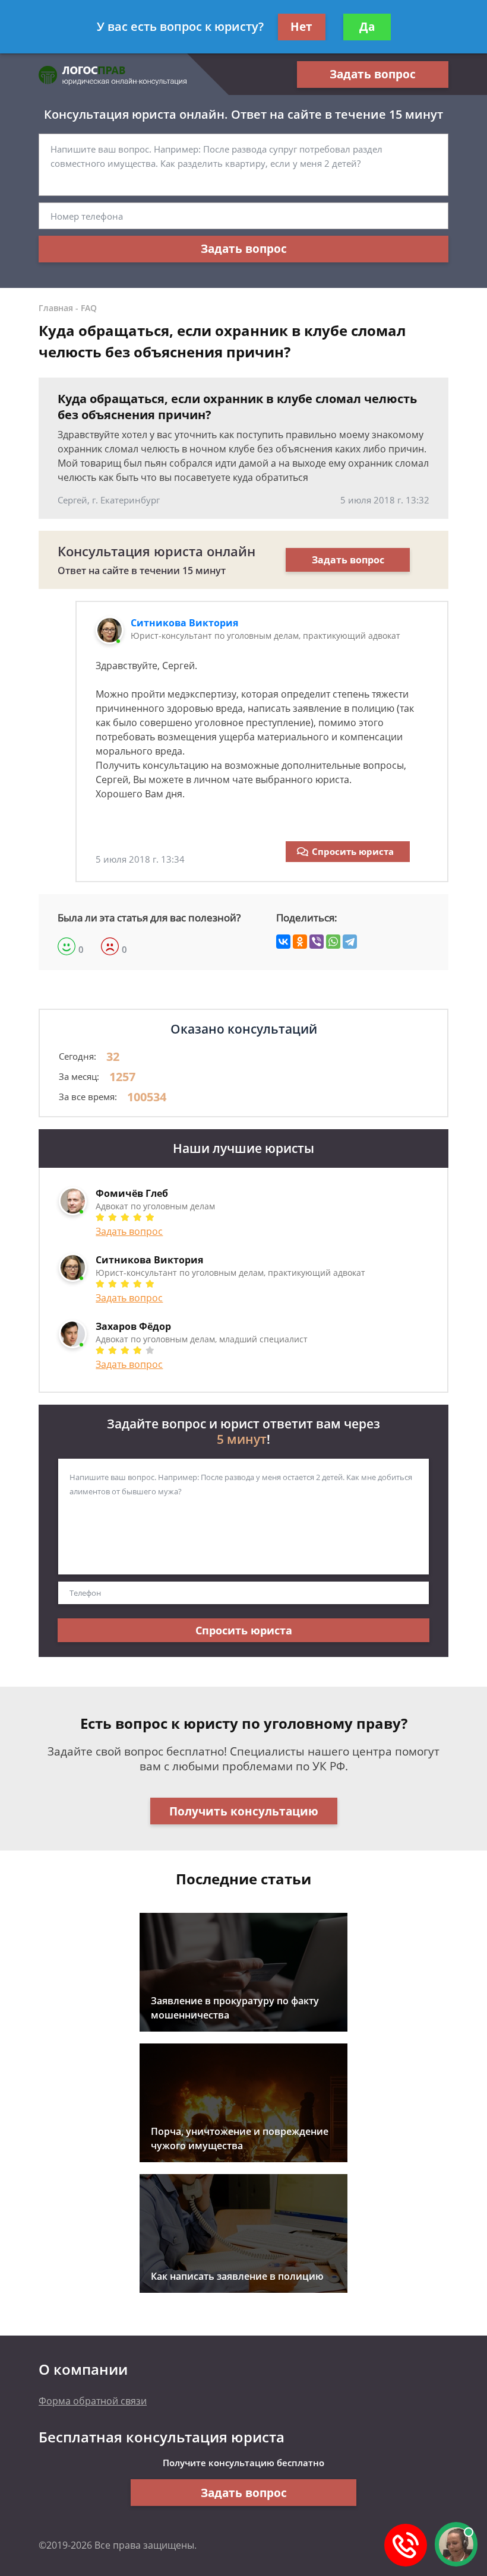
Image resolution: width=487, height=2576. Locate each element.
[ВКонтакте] (283, 942)
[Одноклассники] (300, 942)
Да (367, 27)
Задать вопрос (373, 74)
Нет (301, 27)
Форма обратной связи (93, 2401)
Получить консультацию (244, 1811)
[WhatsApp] (333, 942)
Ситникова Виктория (184, 623)
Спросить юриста (353, 851)
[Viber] (317, 942)
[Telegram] (350, 942)
